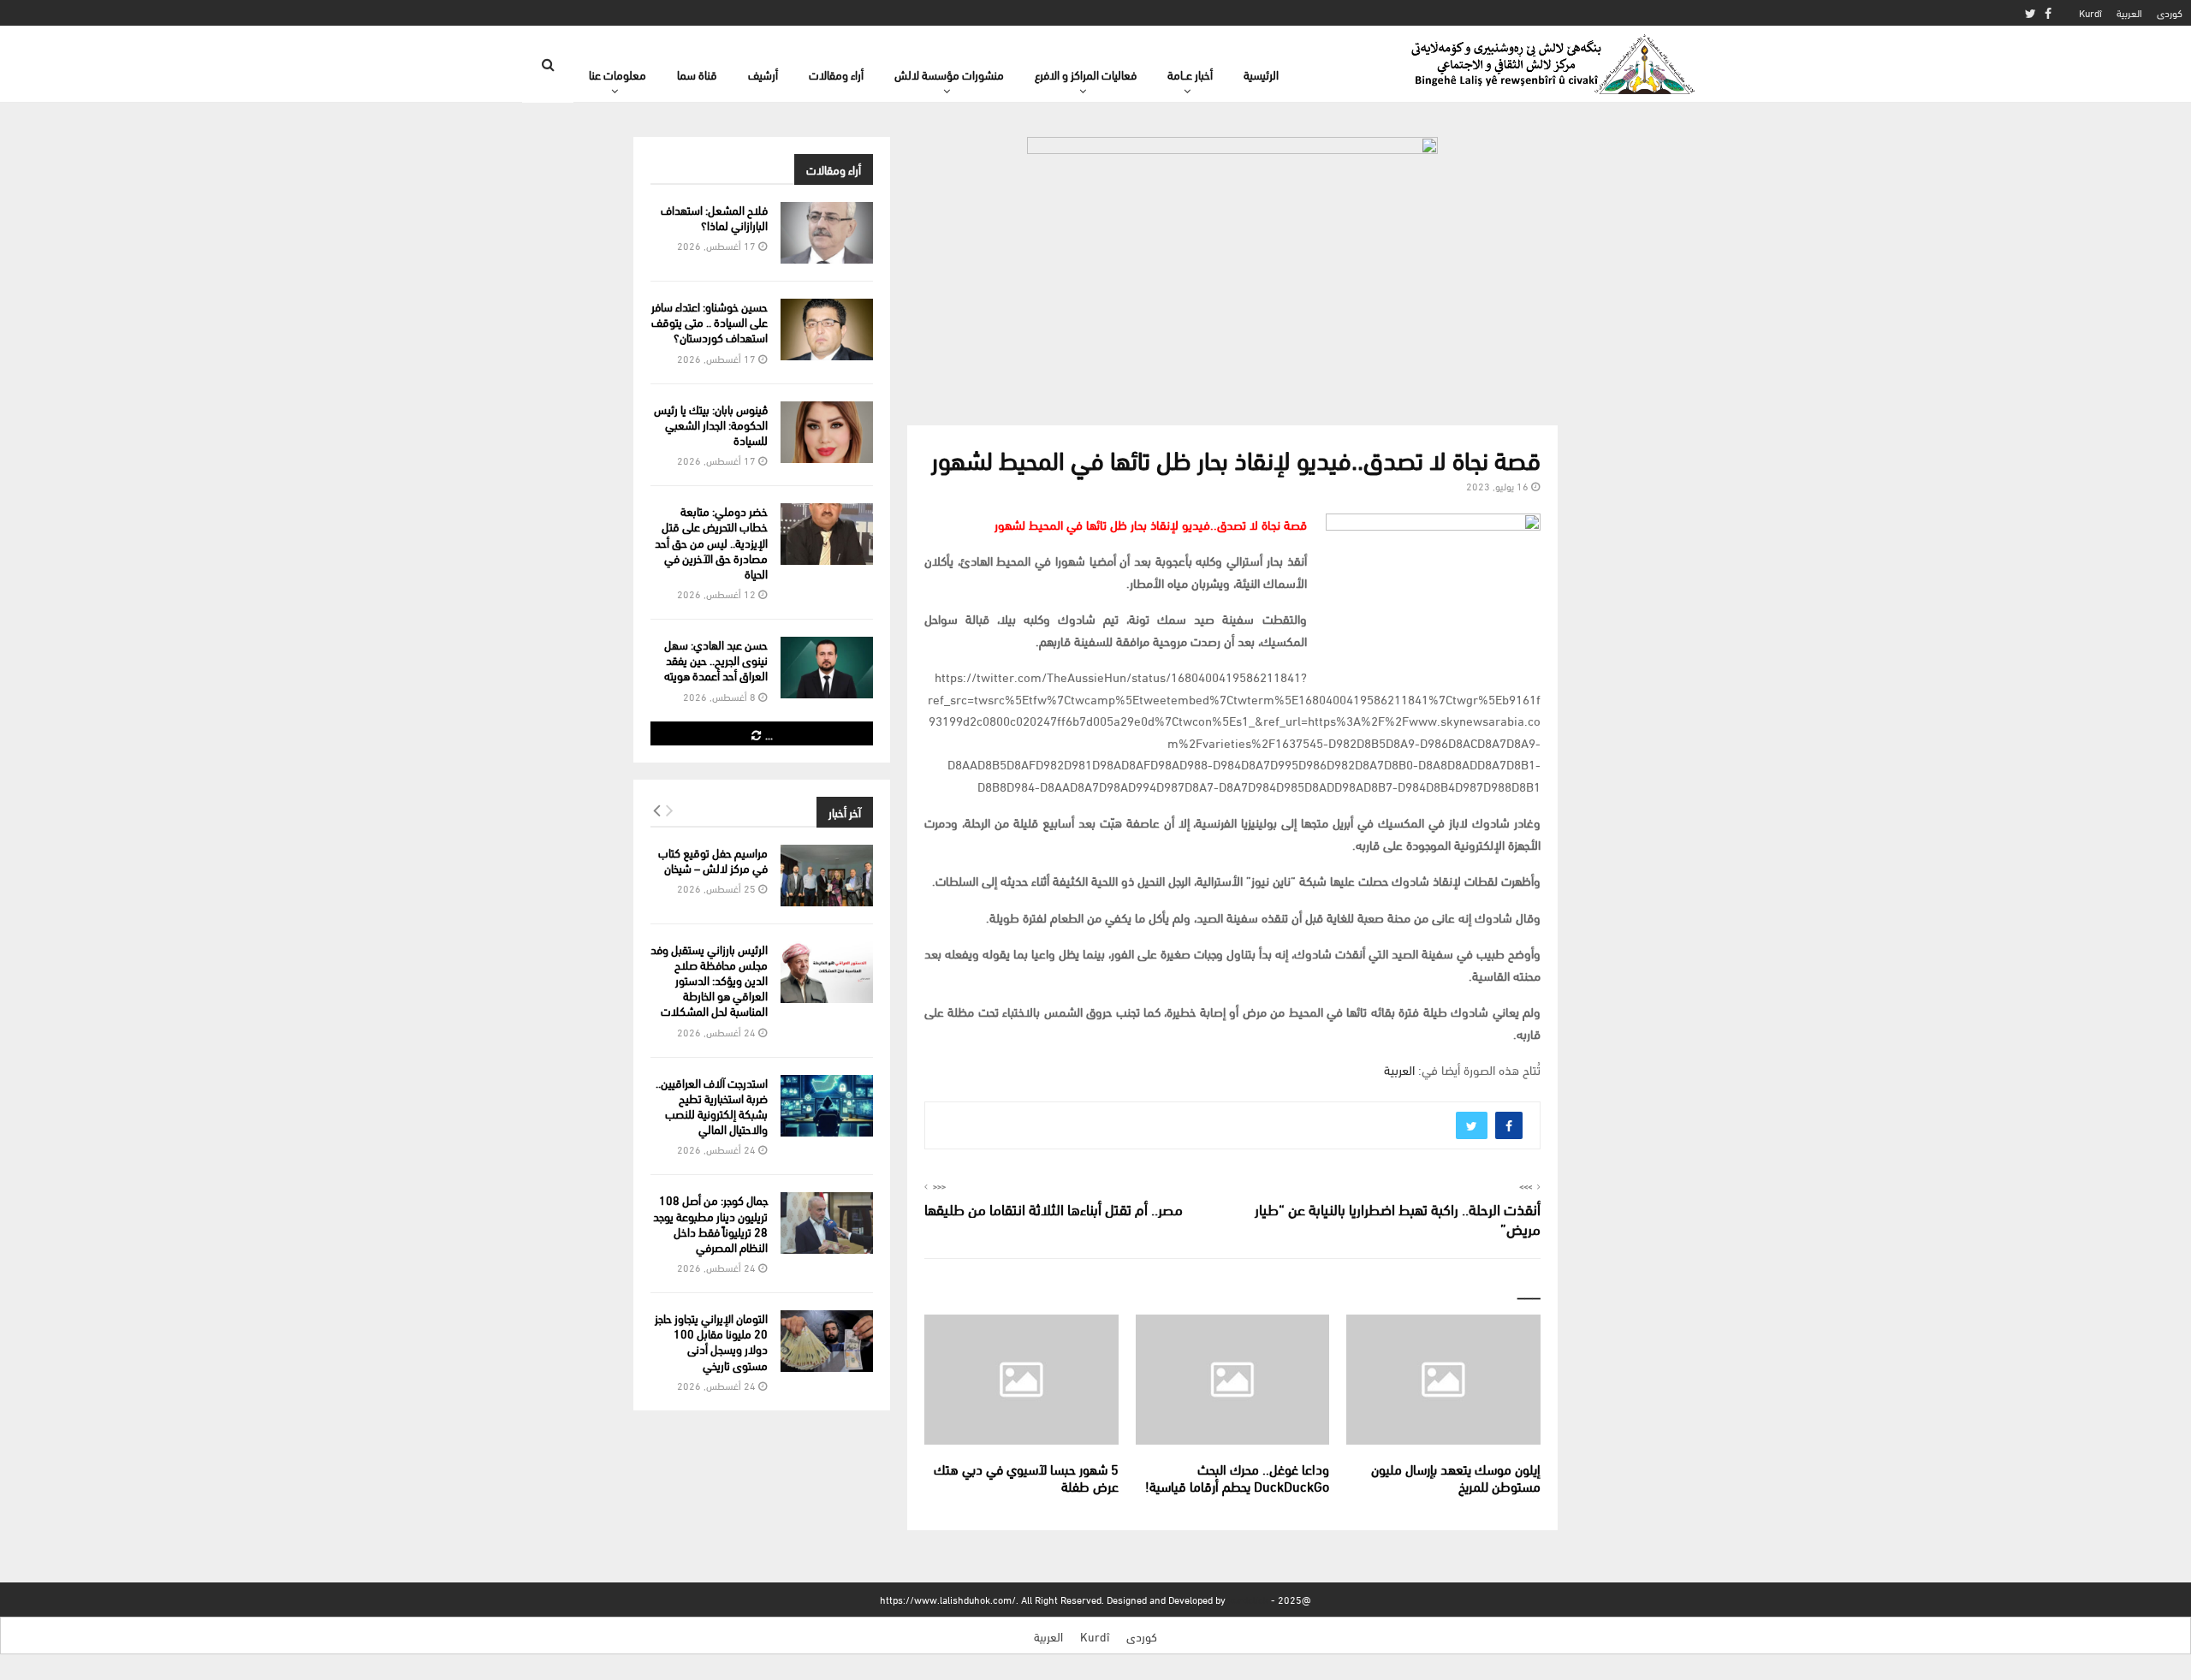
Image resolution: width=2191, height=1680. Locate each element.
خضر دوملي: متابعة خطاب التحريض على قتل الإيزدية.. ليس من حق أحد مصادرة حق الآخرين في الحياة (711, 542)
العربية (2129, 12)
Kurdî (2090, 12)
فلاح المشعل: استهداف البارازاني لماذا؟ (714, 217)
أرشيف (763, 74)
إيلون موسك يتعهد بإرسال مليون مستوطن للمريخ (1456, 1477)
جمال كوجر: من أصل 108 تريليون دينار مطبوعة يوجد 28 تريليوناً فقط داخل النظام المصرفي (710, 1223)
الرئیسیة (1261, 74)
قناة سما (697, 74)
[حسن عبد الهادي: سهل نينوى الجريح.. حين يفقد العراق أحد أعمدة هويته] (827, 668)
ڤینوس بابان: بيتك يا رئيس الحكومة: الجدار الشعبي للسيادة (711, 424)
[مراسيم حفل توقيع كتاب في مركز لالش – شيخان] (827, 876)
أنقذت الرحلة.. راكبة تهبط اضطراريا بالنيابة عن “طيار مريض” (1398, 1218)
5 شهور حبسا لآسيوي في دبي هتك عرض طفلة (1026, 1477)
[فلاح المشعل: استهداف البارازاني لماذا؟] (827, 233)
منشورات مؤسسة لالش (949, 74)
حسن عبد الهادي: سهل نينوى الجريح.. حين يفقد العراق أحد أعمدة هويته (716, 659)
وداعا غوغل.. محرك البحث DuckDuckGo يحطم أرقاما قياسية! (1237, 1477)
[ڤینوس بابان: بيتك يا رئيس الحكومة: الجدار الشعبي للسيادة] (827, 432)
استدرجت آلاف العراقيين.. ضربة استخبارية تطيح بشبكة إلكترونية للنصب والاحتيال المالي (712, 1106)
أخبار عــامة (1190, 74)
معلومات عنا (618, 74)
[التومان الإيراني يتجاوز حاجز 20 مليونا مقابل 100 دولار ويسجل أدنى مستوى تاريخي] (827, 1341)
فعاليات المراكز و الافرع (1086, 74)
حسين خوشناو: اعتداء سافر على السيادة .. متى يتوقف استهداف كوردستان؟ (710, 321)
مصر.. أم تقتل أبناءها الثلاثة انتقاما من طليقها (1054, 1208)
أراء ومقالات (836, 74)
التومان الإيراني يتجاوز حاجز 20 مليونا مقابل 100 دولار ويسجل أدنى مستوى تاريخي (711, 1341)
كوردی (2170, 12)
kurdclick (1248, 1599)
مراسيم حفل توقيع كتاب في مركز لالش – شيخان (713, 860)
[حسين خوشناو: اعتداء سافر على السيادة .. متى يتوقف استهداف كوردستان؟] (827, 329)
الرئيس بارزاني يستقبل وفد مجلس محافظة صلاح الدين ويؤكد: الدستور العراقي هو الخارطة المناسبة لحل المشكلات (709, 980)
